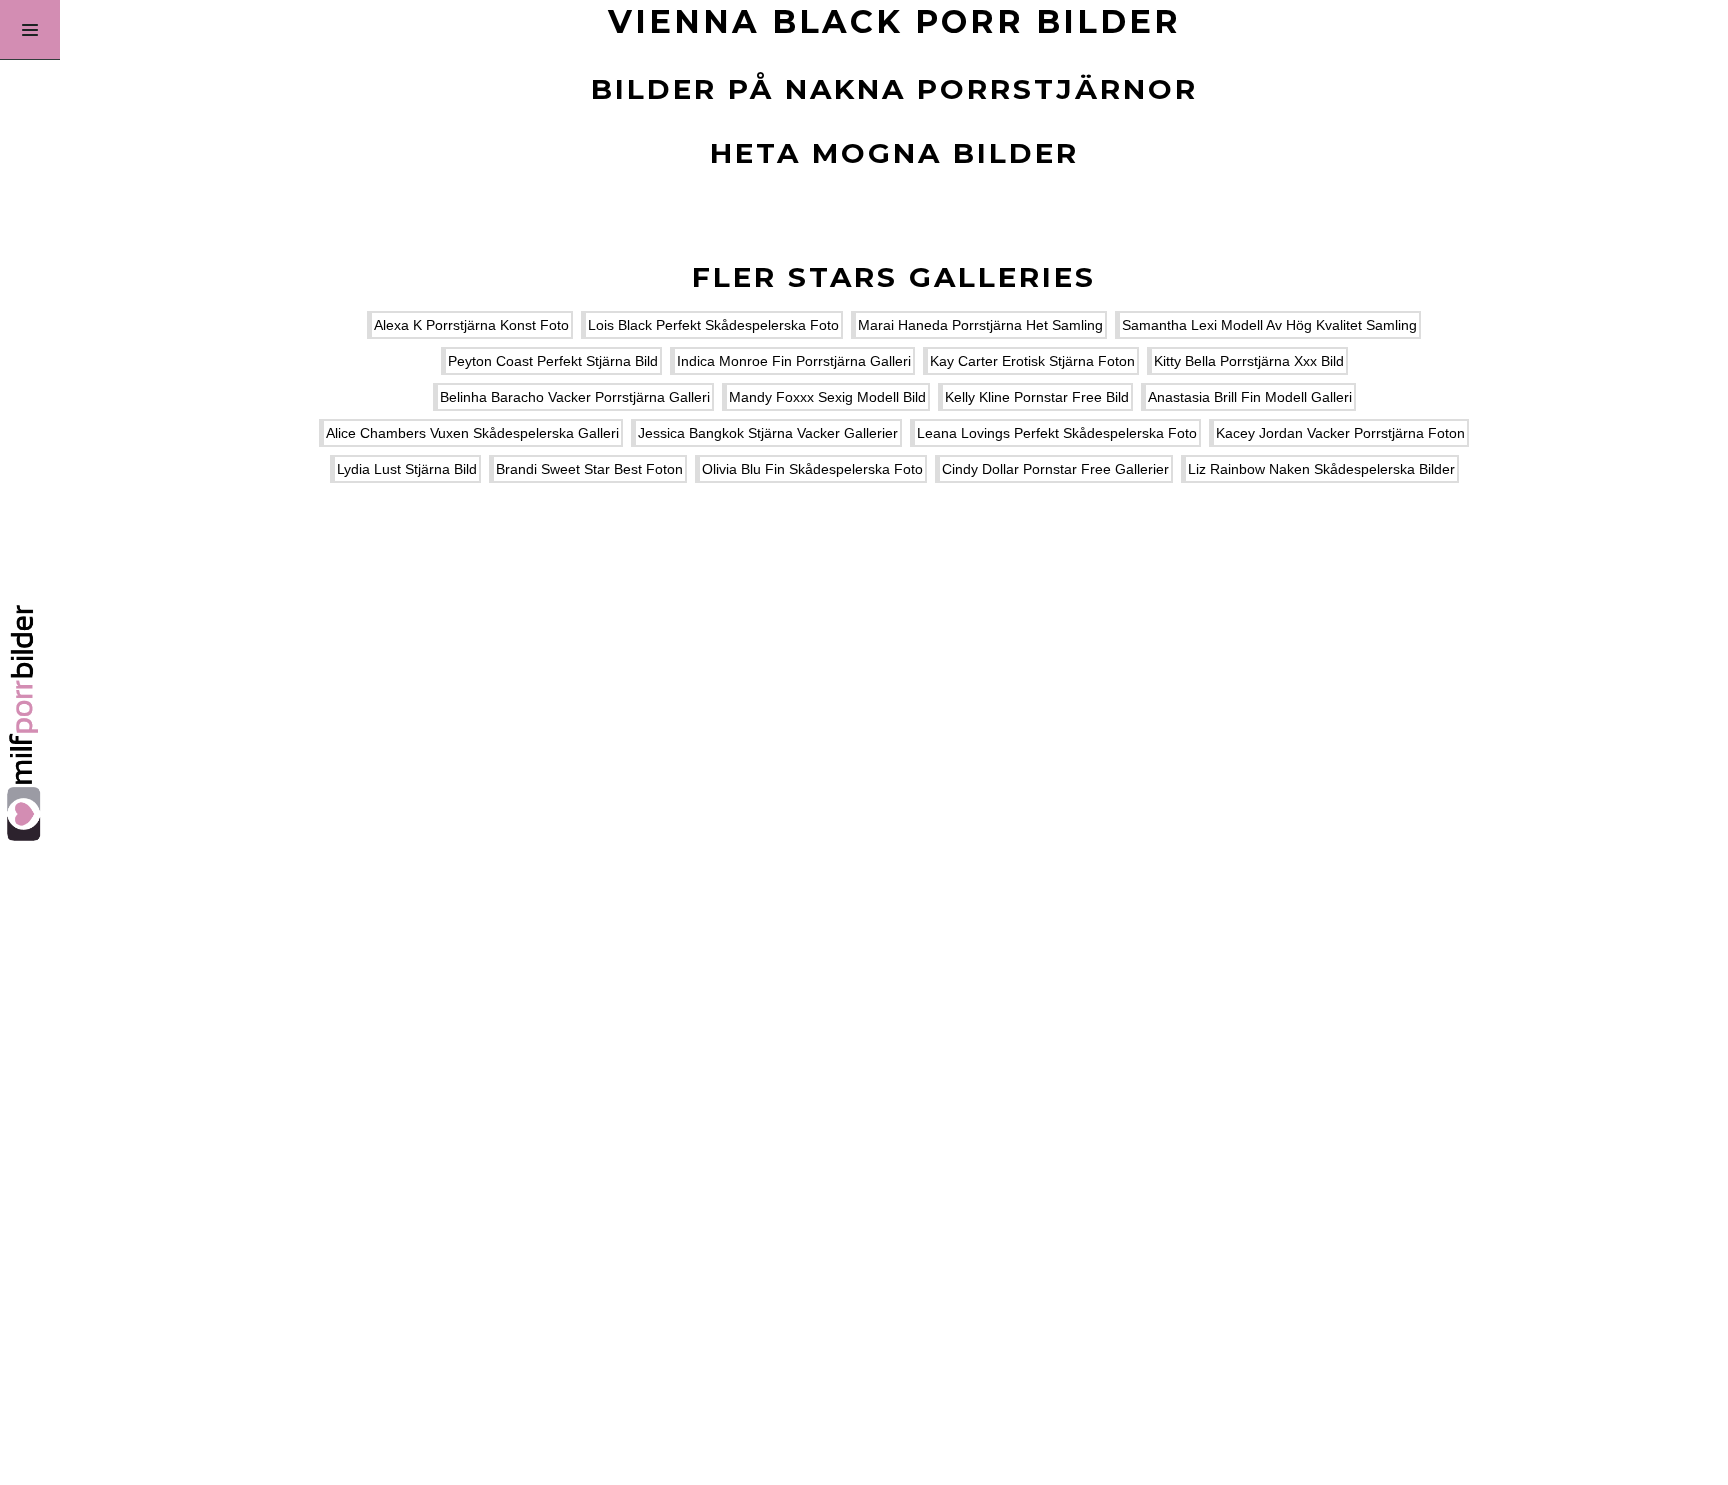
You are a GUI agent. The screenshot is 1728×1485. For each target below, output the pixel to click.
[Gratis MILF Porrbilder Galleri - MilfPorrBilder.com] (30, 743)
